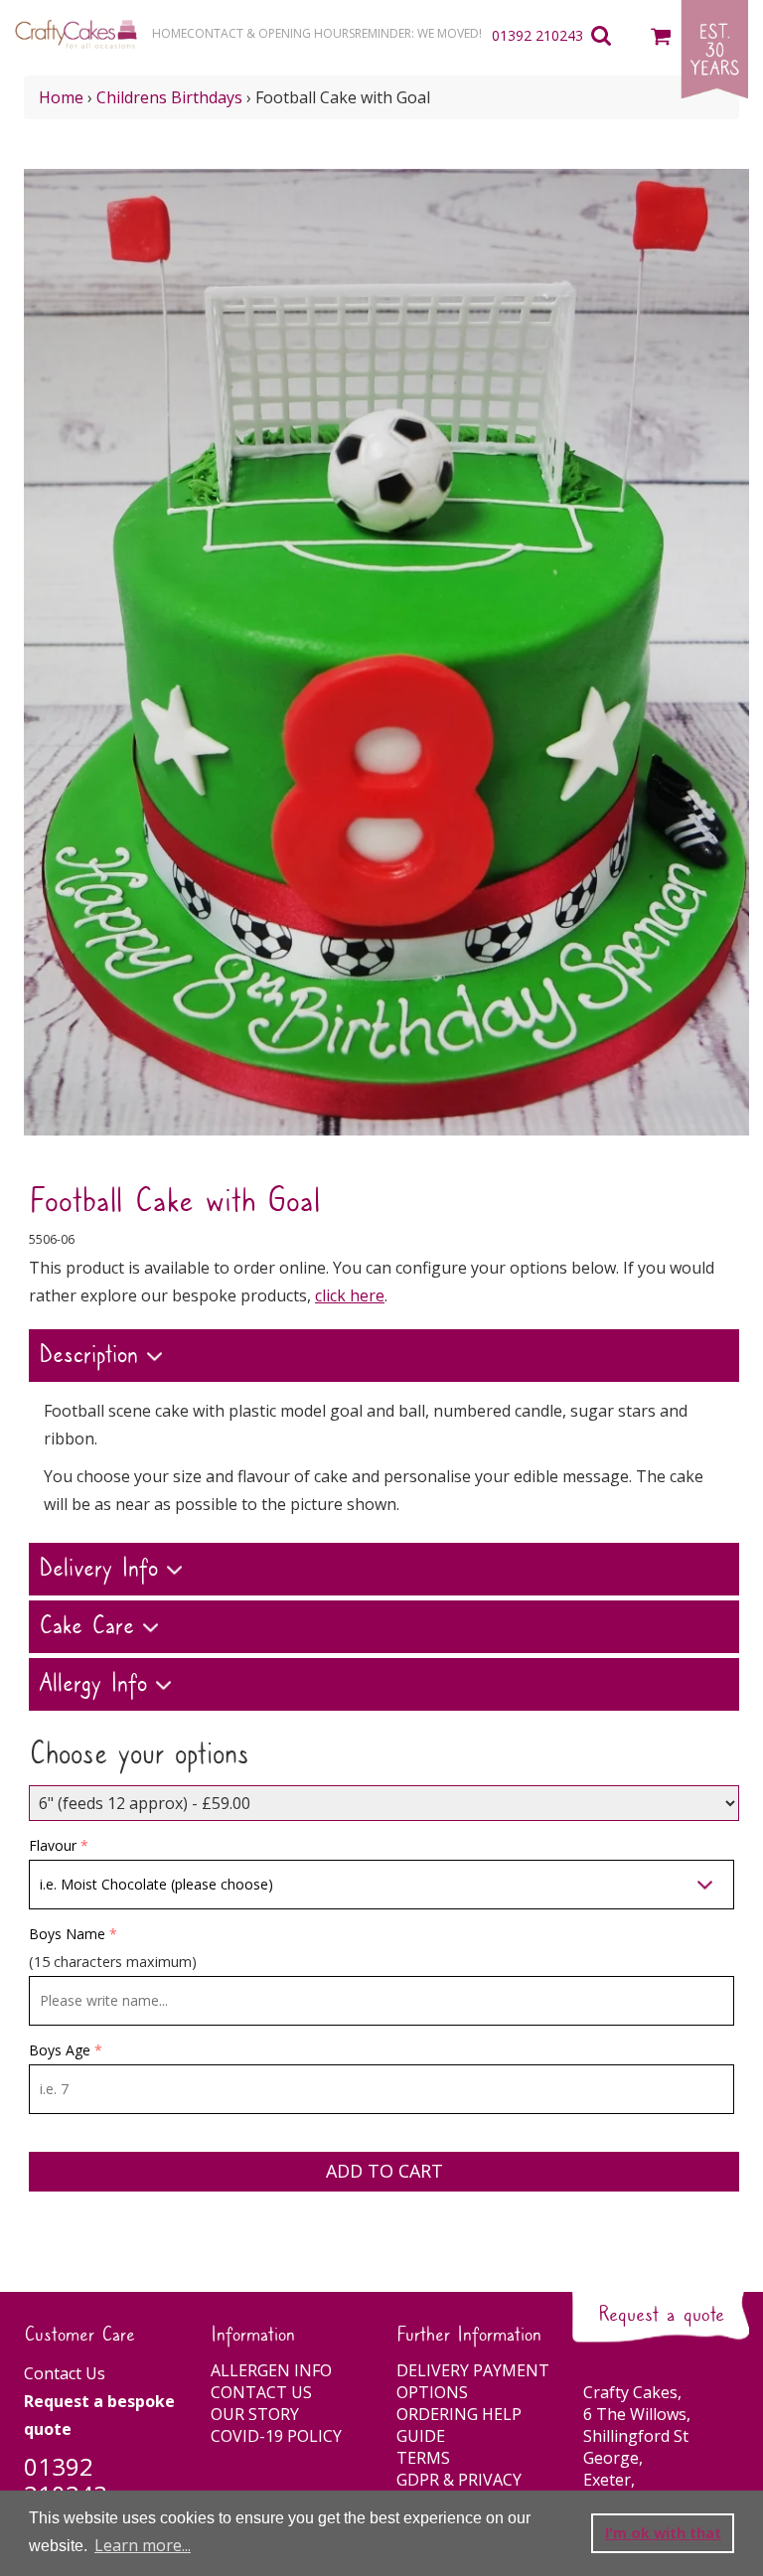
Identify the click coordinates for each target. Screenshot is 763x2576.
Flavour (53, 1845)
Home (61, 97)
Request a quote (661, 2315)
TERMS (423, 2458)
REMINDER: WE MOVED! (418, 33)
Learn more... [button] (143, 2545)
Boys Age (60, 2050)
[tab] (384, 1358)
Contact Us (65, 2373)
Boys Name (67, 1934)
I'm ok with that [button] (663, 2533)
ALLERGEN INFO (271, 2370)
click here (350, 1295)
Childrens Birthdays (169, 97)
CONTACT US (261, 2392)
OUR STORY (255, 2414)
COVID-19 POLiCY (276, 2436)
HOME (169, 33)
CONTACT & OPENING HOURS (271, 33)
